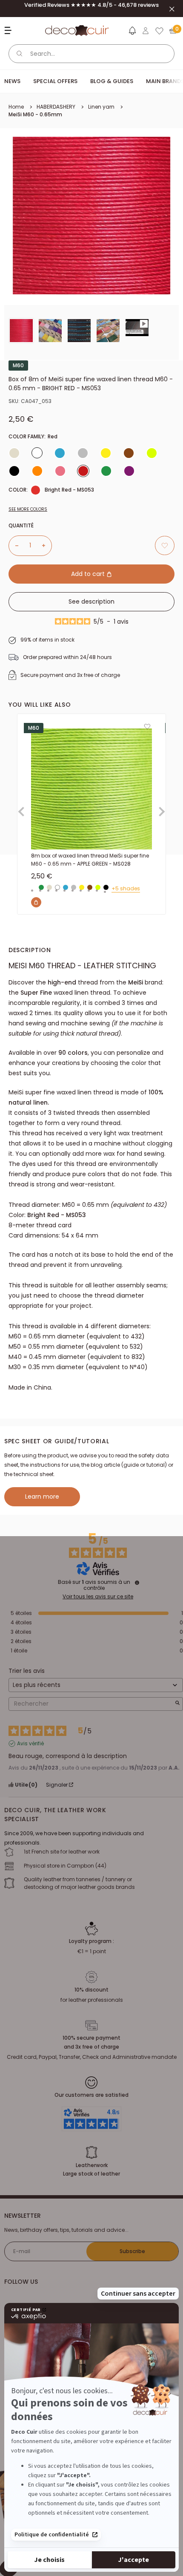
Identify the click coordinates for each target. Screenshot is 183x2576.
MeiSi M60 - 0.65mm (35, 114)
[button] (132, 32)
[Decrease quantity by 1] (14, 546)
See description (91, 602)
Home (16, 107)
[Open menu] (9, 30)
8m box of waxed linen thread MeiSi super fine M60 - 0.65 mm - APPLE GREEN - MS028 (90, 860)
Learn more (42, 1497)
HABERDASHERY (56, 107)
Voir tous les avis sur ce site (98, 1597)
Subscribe (132, 2251)
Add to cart (89, 574)
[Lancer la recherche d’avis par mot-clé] (177, 1704)
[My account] (146, 31)
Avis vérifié (30, 1744)
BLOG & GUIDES (112, 81)
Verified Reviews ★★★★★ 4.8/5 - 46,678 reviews (91, 5)
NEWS (12, 81)
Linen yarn (101, 107)
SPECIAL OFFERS (55, 81)
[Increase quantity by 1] (47, 546)
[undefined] (137, 1583)
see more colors (28, 509)
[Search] (20, 54)
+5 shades (126, 889)
